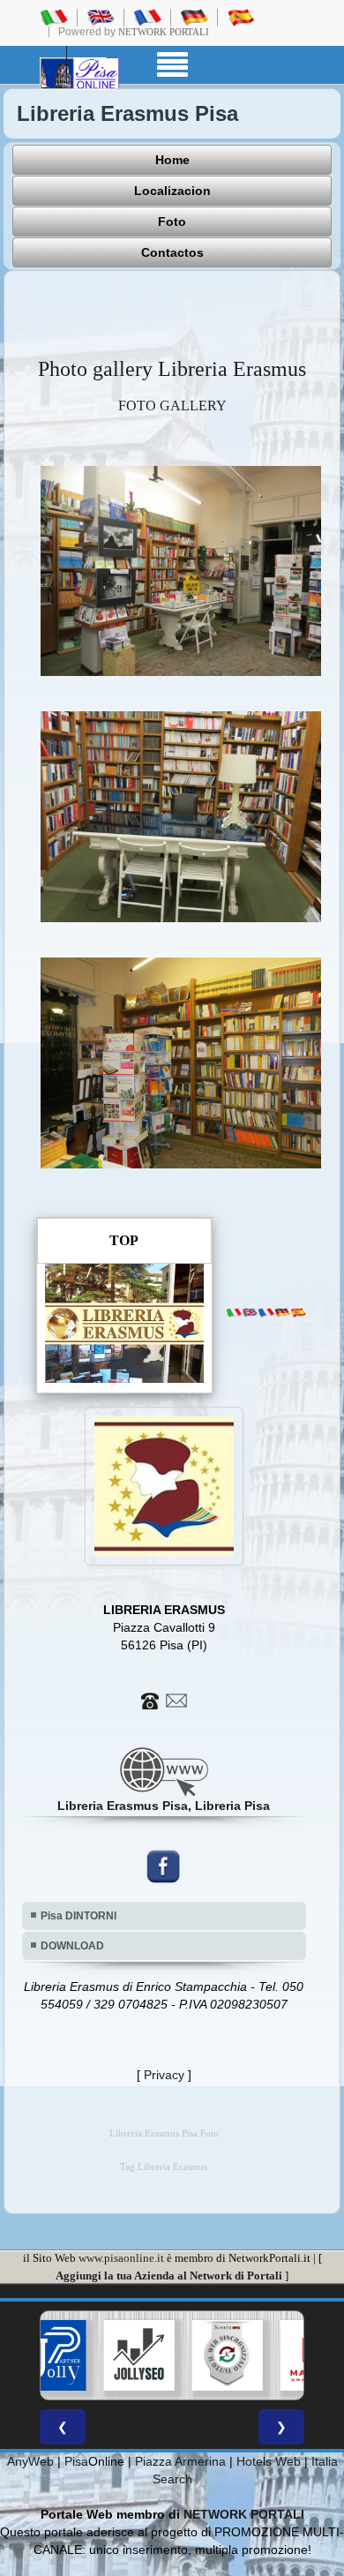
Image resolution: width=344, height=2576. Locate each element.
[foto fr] (265, 1312)
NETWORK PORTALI (244, 2514)
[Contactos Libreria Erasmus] (164, 1699)
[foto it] (234, 1312)
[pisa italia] (54, 17)
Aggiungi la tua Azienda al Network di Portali (169, 2276)
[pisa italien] (194, 17)
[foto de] (282, 1312)
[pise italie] (147, 17)
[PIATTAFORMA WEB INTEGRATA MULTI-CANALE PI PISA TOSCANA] (175, 2355)
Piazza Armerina (180, 2461)
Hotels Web (269, 2461)
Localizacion (172, 191)
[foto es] (298, 1312)
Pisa (76, 2461)
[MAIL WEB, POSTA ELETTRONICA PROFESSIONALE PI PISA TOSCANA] (263, 2355)
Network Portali (164, 32)
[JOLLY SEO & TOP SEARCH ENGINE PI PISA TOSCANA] (86, 2355)
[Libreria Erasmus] (181, 570)
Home (172, 160)
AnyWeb (30, 2461)
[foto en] (250, 1312)
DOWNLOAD (72, 1946)
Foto (172, 222)
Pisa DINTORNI (79, 1916)
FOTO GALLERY (172, 406)
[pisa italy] (101, 17)
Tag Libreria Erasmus (164, 2167)
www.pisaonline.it (121, 2258)
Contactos (172, 252)
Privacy (164, 2075)
